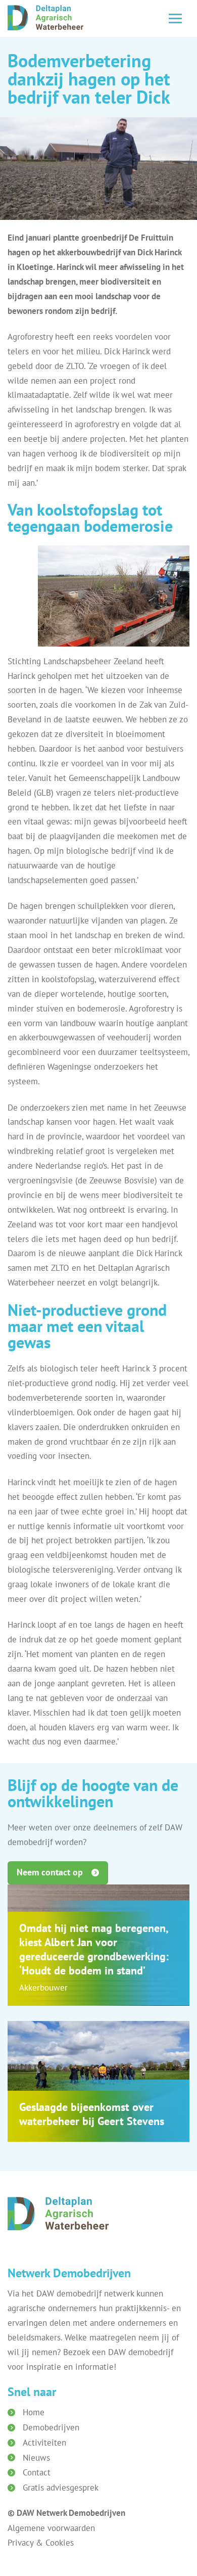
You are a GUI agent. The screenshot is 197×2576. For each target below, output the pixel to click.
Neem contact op (50, 1872)
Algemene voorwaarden (51, 2528)
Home (34, 2412)
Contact (37, 2472)
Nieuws (36, 2458)
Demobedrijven (51, 2427)
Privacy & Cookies (41, 2543)
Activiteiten (44, 2443)
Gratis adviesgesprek (61, 2488)
